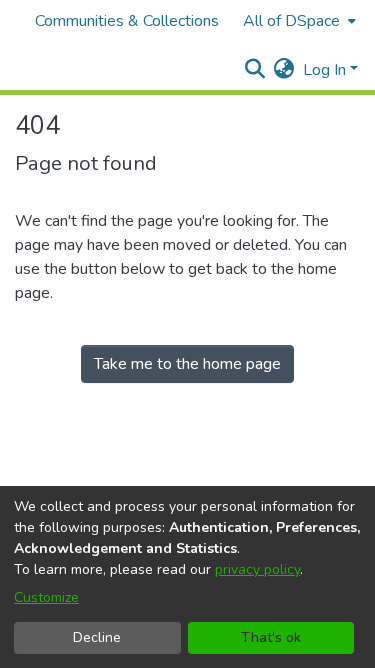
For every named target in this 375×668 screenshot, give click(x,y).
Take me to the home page (187, 364)
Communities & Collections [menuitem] (127, 21)
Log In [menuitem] (324, 70)
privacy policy (257, 569)
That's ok (271, 637)
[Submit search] (255, 70)
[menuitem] (297, 21)
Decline (97, 637)
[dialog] (187, 577)
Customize (46, 597)
